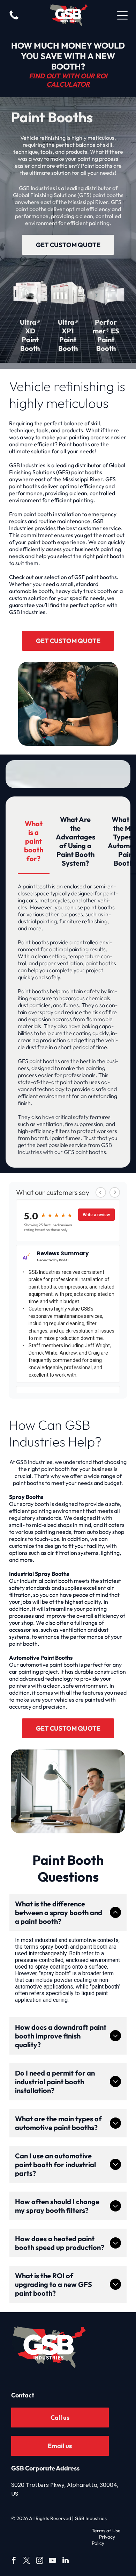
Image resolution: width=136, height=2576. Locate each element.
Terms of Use (106, 2531)
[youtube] (53, 2561)
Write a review (96, 1215)
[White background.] (14, 19)
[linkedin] (66, 2561)
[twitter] (27, 2561)
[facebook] (14, 2561)
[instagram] (40, 2561)
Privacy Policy (103, 2540)
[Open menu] (122, 15)
